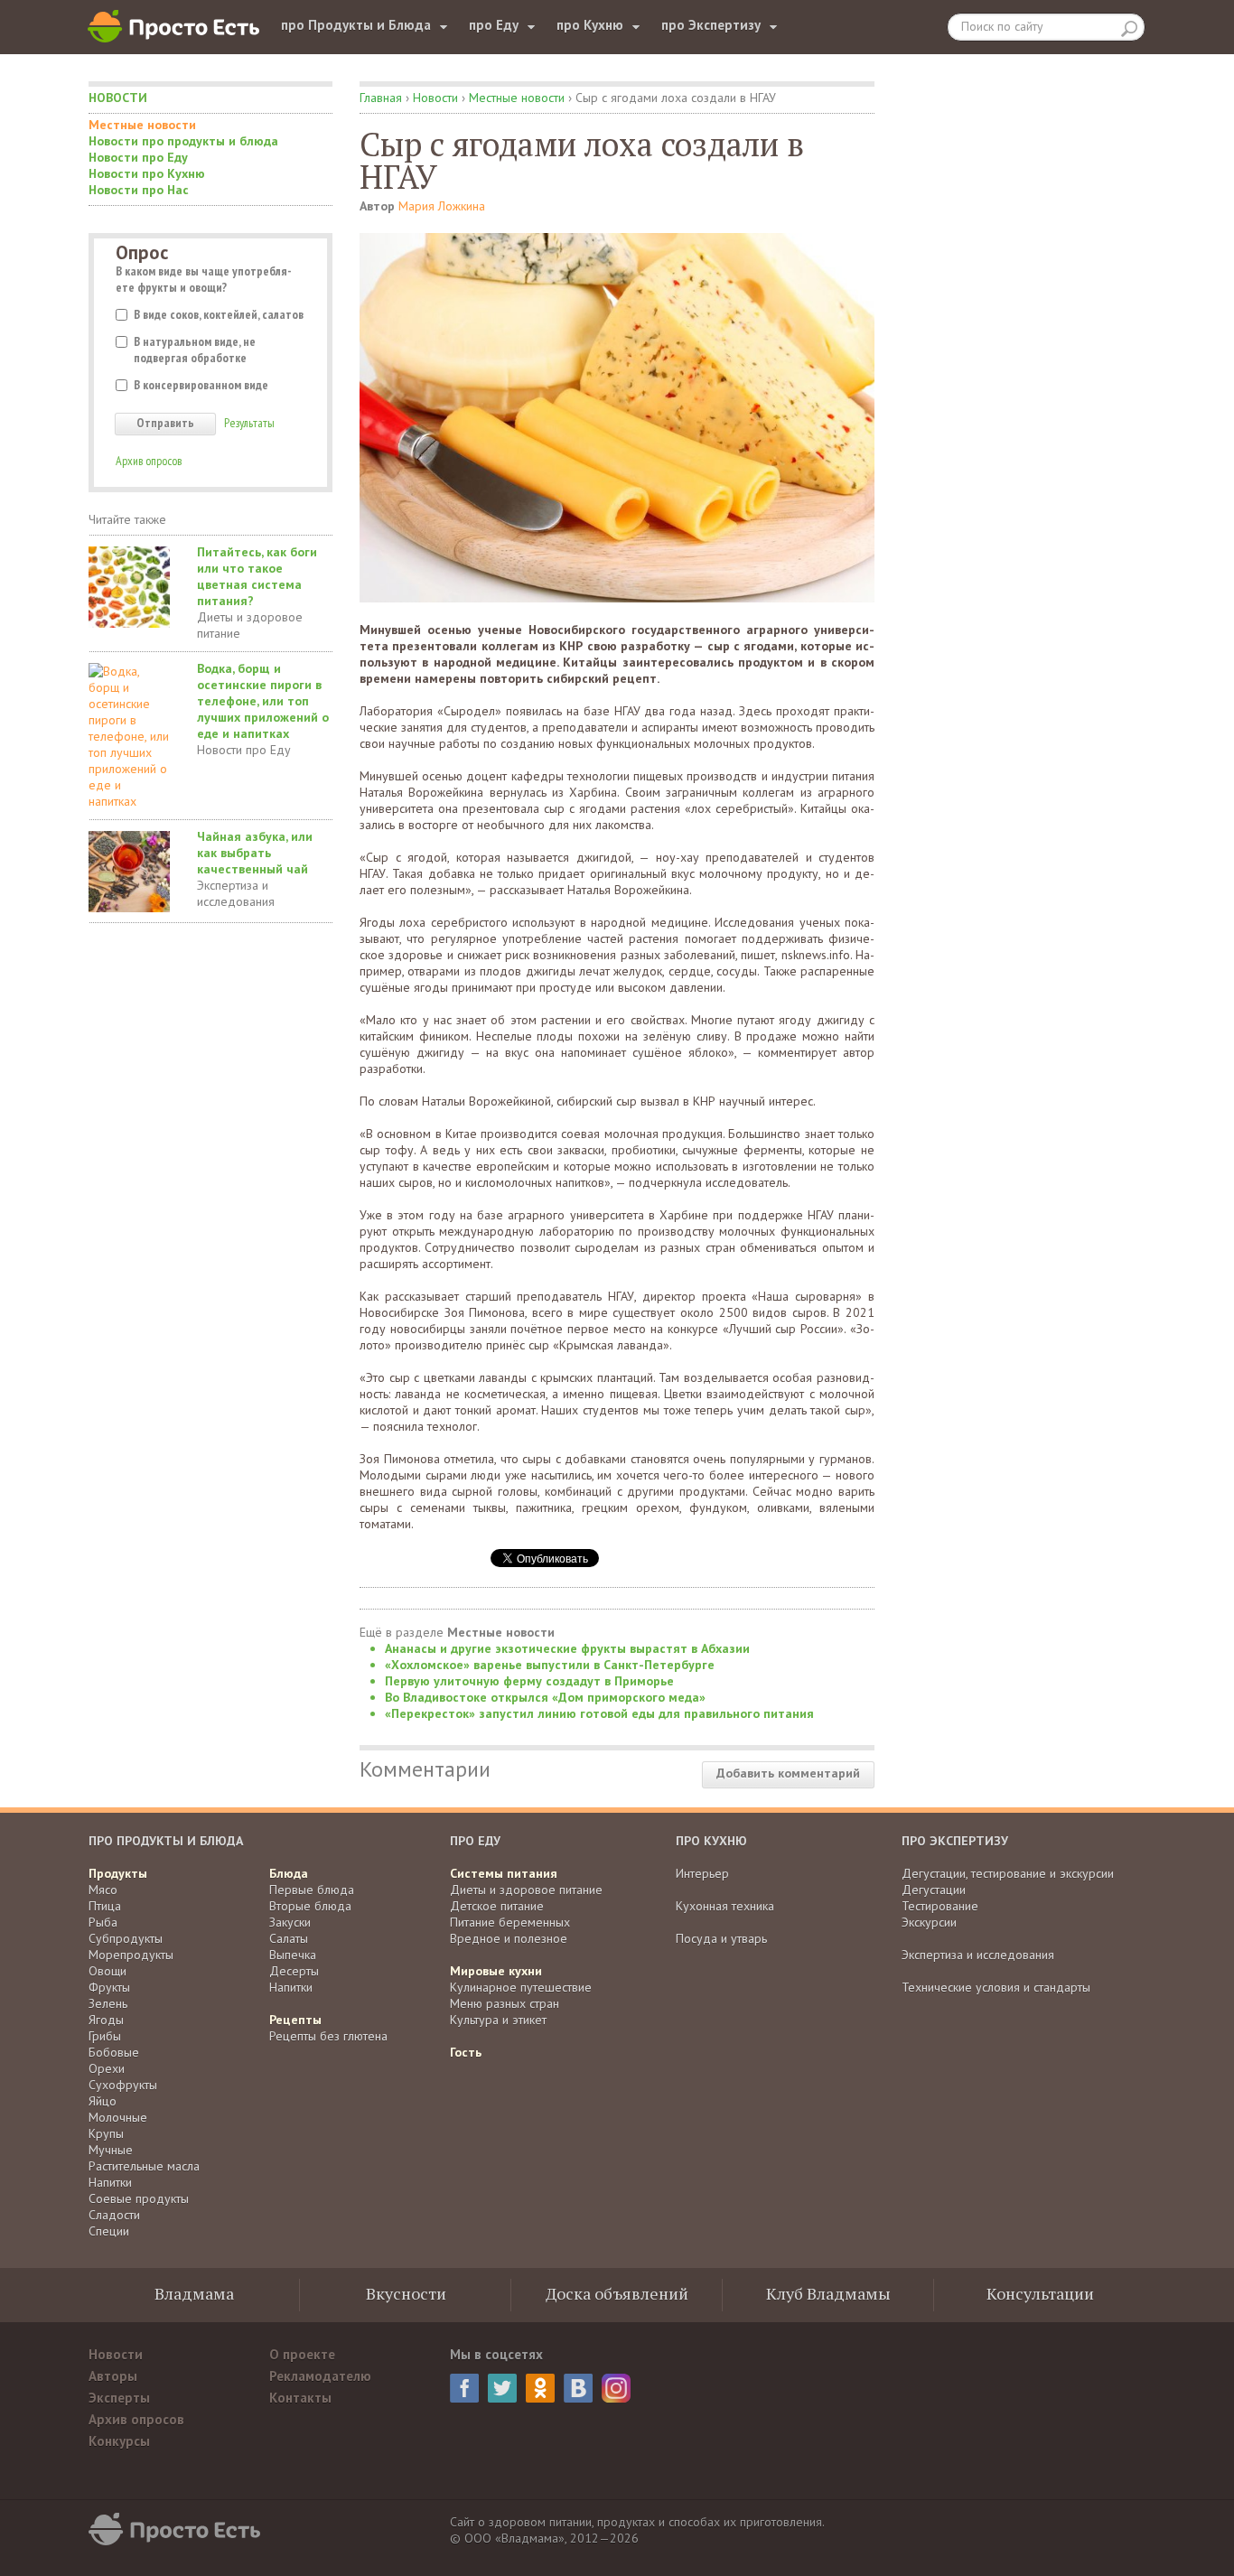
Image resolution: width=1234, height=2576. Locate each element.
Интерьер (702, 1873)
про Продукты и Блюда (356, 25)
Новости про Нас (139, 190)
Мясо (103, 1890)
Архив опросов (149, 461)
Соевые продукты (139, 2198)
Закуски (290, 1922)
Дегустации (934, 1890)
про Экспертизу (711, 25)
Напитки (110, 2182)
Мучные (111, 2150)
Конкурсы (119, 2441)
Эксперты (119, 2398)
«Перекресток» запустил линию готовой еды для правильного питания (599, 1713)
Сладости (114, 2215)
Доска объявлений (617, 2293)
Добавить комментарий (788, 1773)
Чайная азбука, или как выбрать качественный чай (255, 853)
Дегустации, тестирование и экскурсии (1008, 1873)
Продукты (118, 1873)
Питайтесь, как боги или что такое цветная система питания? (257, 576)
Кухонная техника (725, 1906)
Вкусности (406, 2293)
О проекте (302, 2354)
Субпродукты (126, 1938)
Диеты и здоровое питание (250, 625)
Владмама (194, 2293)
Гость (466, 2052)
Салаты (289, 1938)
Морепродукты (131, 1955)
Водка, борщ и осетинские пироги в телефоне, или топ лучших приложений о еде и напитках (263, 701)
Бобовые (114, 2052)
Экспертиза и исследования (236, 893)
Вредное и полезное (509, 1938)
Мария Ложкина (442, 206)
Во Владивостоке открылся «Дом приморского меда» (545, 1697)
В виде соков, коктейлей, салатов (219, 314)
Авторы (113, 2376)
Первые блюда (312, 1890)
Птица (105, 1906)
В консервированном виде (201, 385)
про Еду (494, 25)
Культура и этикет (498, 2020)
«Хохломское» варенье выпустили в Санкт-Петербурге (550, 1665)
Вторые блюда (310, 1906)
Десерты (294, 1971)
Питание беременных (510, 1922)
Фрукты (109, 1987)
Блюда (289, 1873)
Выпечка (293, 1955)
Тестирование (940, 1906)
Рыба (103, 1922)
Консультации (1040, 2293)
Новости (118, 98)
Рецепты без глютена (328, 2036)
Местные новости (142, 125)
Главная (381, 98)
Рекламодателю (320, 2376)
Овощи (108, 1971)
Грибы (105, 2036)
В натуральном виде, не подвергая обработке (195, 350)
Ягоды (106, 2020)
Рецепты (295, 2020)
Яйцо (103, 2101)
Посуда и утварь (721, 1938)
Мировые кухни (496, 1971)
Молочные (118, 2117)
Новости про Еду (138, 157)
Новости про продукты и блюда (183, 141)
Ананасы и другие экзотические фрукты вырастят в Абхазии (567, 1648)
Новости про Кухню (147, 173)
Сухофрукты (123, 2085)
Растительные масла (144, 2166)
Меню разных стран (505, 2003)
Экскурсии (929, 1922)
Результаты (249, 423)
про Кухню (590, 25)
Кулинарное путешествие (521, 1987)
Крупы (106, 2133)
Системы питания (504, 1873)
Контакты (300, 2398)
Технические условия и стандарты (996, 1987)
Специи (109, 2231)
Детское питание (497, 1906)
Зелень (108, 2003)
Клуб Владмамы (828, 2293)
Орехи (107, 2068)
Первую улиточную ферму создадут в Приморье (529, 1681)
